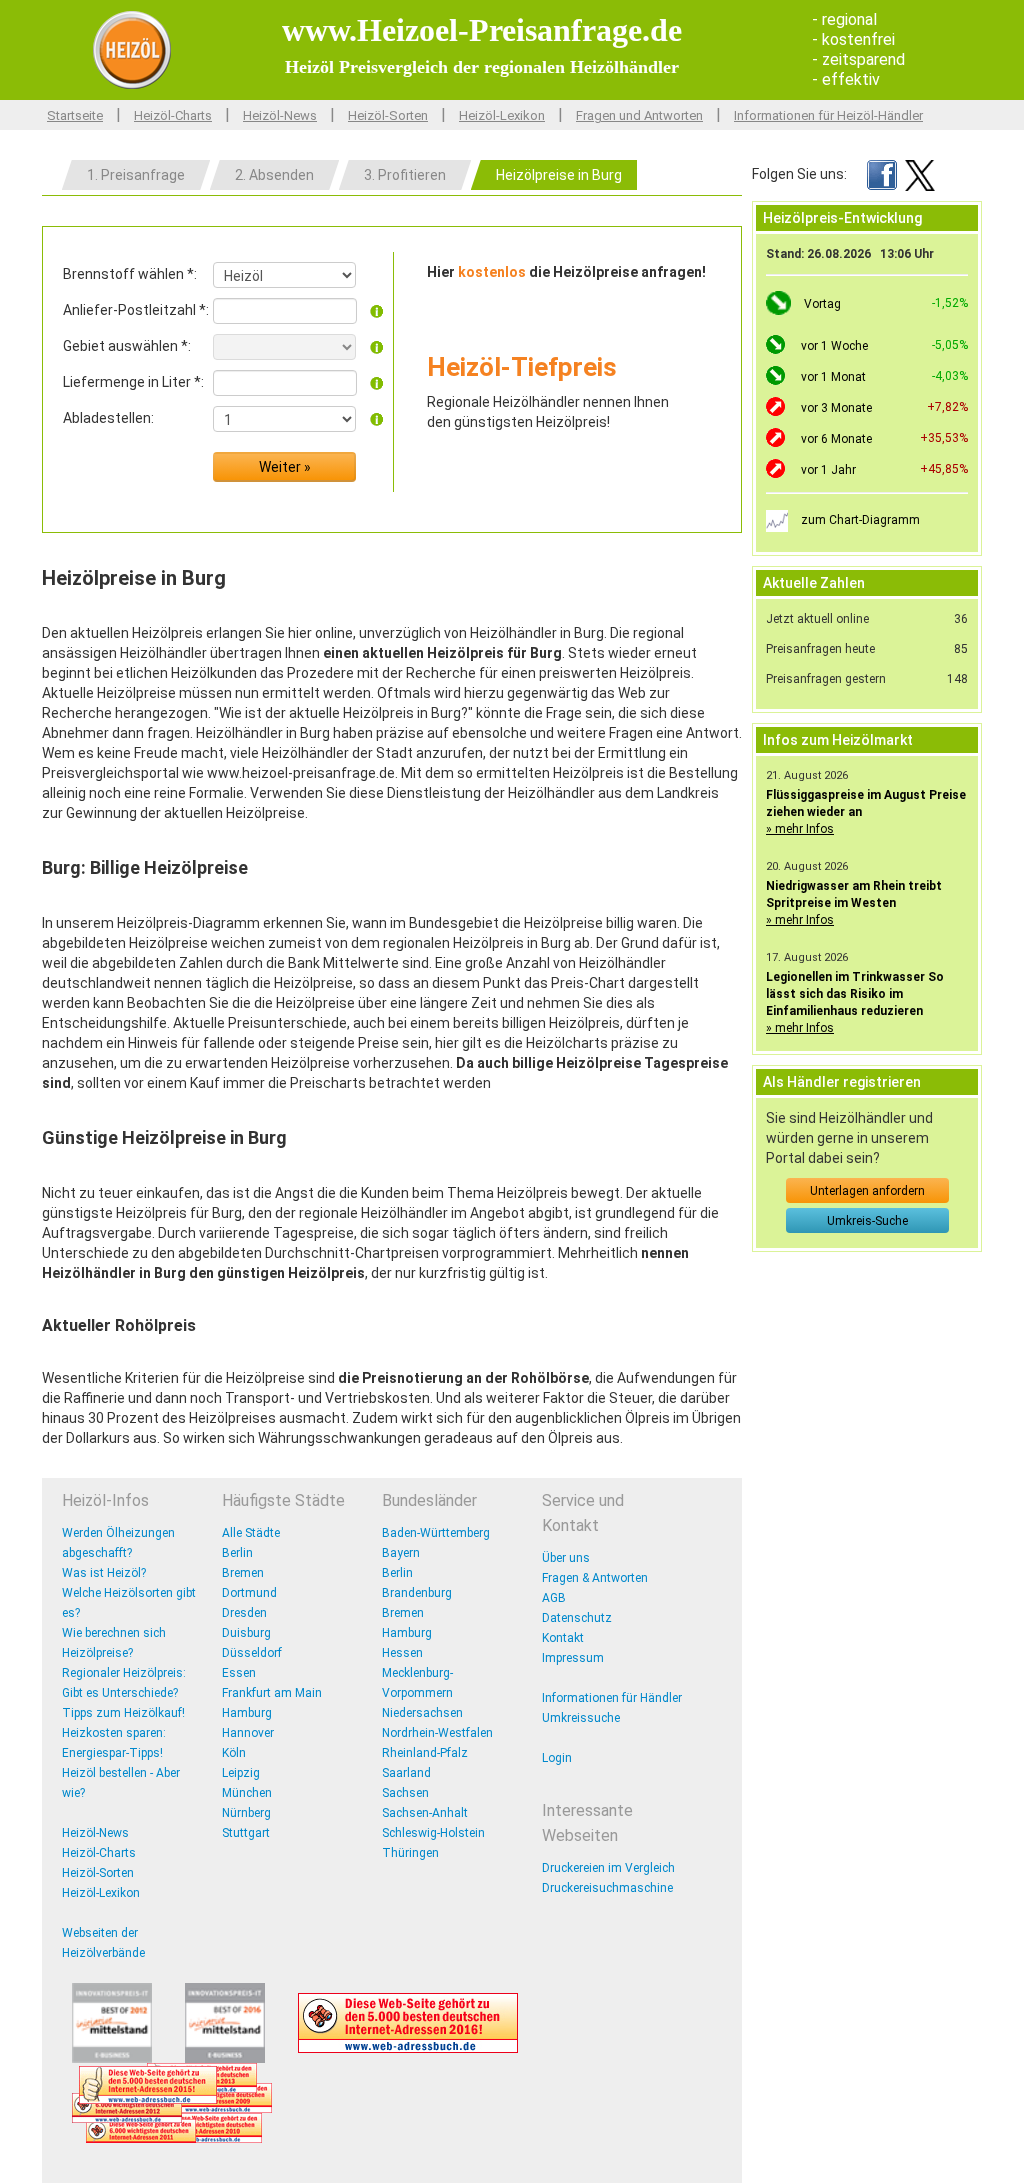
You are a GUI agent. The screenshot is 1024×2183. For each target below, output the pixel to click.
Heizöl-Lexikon (502, 115)
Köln (234, 1753)
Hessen (402, 1653)
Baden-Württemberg (436, 1533)
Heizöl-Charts (173, 115)
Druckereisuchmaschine (607, 1888)
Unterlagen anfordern (867, 1191)
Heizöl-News (280, 115)
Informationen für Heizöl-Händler (828, 115)
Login (557, 1758)
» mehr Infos (800, 829)
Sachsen (405, 1793)
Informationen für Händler (612, 1698)
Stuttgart (246, 1833)
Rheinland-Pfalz (425, 1753)
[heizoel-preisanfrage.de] (132, 49)
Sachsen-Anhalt (425, 1813)
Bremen (243, 1573)
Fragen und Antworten (639, 115)
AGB (554, 1598)
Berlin (237, 1553)
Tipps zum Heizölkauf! (123, 1713)
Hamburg (247, 1713)
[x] (920, 174)
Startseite (75, 115)
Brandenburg (417, 1593)
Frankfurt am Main (272, 1693)
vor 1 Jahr (828, 470)
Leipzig (241, 1773)
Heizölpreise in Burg (559, 175)
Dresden (244, 1613)
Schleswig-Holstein (433, 1833)
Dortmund (249, 1593)
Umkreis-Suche (867, 1221)
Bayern (401, 1553)
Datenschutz (577, 1618)
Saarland (406, 1773)
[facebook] (882, 174)
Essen (239, 1673)
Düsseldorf (252, 1653)
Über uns (566, 1558)
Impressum (573, 1658)
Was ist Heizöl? (104, 1573)
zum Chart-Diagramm (860, 520)
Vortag (822, 304)
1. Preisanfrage (136, 175)
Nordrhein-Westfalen (437, 1733)
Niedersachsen (422, 1713)
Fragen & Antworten (595, 1578)
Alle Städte (251, 1533)
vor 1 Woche (834, 346)
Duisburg (246, 1633)
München (247, 1793)
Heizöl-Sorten (388, 115)
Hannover (248, 1733)
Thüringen (410, 1853)
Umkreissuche (581, 1718)
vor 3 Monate (836, 408)
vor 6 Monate (836, 439)
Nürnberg (246, 1813)
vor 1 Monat (833, 377)
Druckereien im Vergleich (608, 1868)
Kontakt (563, 1638)
